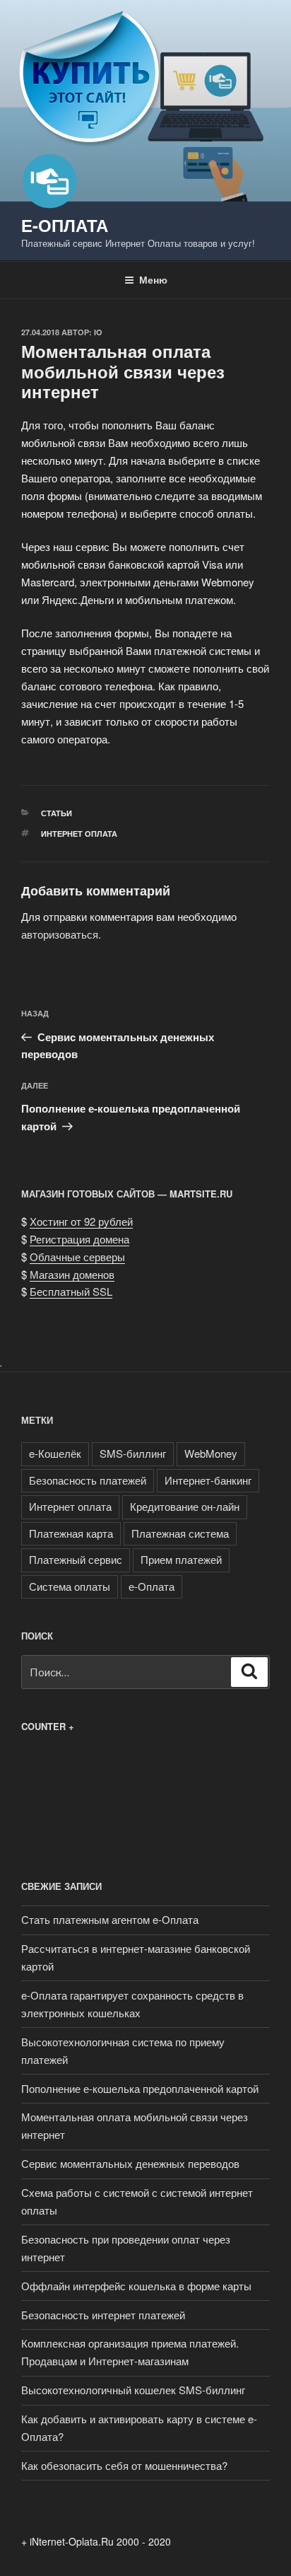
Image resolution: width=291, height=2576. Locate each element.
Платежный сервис (76, 1559)
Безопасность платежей (88, 1480)
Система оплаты (70, 1586)
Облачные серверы (77, 1257)
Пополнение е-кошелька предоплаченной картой (140, 2088)
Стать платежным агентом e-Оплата (110, 1919)
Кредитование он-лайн (185, 1506)
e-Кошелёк (55, 1453)
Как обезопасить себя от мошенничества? (124, 2465)
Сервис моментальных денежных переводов (130, 2163)
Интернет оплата (79, 834)
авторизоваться (60, 934)
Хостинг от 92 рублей (81, 1221)
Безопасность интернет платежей (103, 2315)
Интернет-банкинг (208, 1480)
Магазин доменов (72, 1274)
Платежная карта (71, 1533)
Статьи (57, 813)
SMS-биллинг (133, 1453)
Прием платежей (181, 1559)
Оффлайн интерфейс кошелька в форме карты (136, 2286)
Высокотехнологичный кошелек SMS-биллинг (133, 2390)
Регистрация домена (79, 1239)
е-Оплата (65, 225)
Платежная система (180, 1533)
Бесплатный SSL (71, 1291)
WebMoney (211, 1453)
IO (98, 332)
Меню (153, 279)
